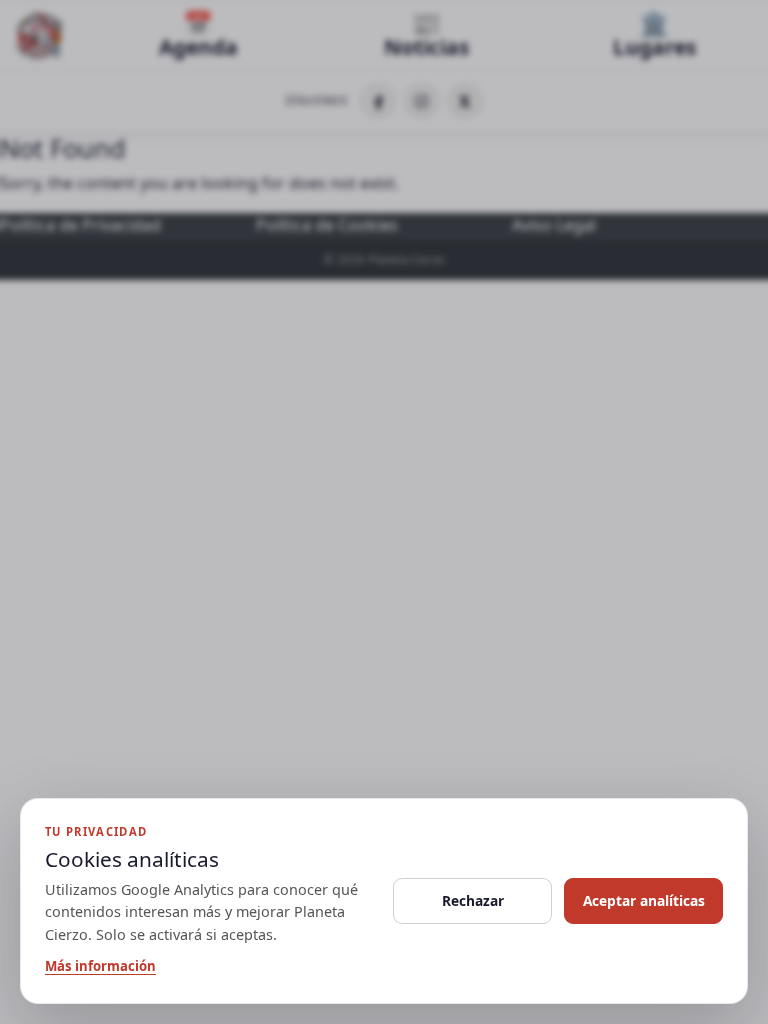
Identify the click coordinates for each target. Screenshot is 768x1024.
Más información (100, 966)
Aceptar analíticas (644, 900)
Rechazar (473, 900)
